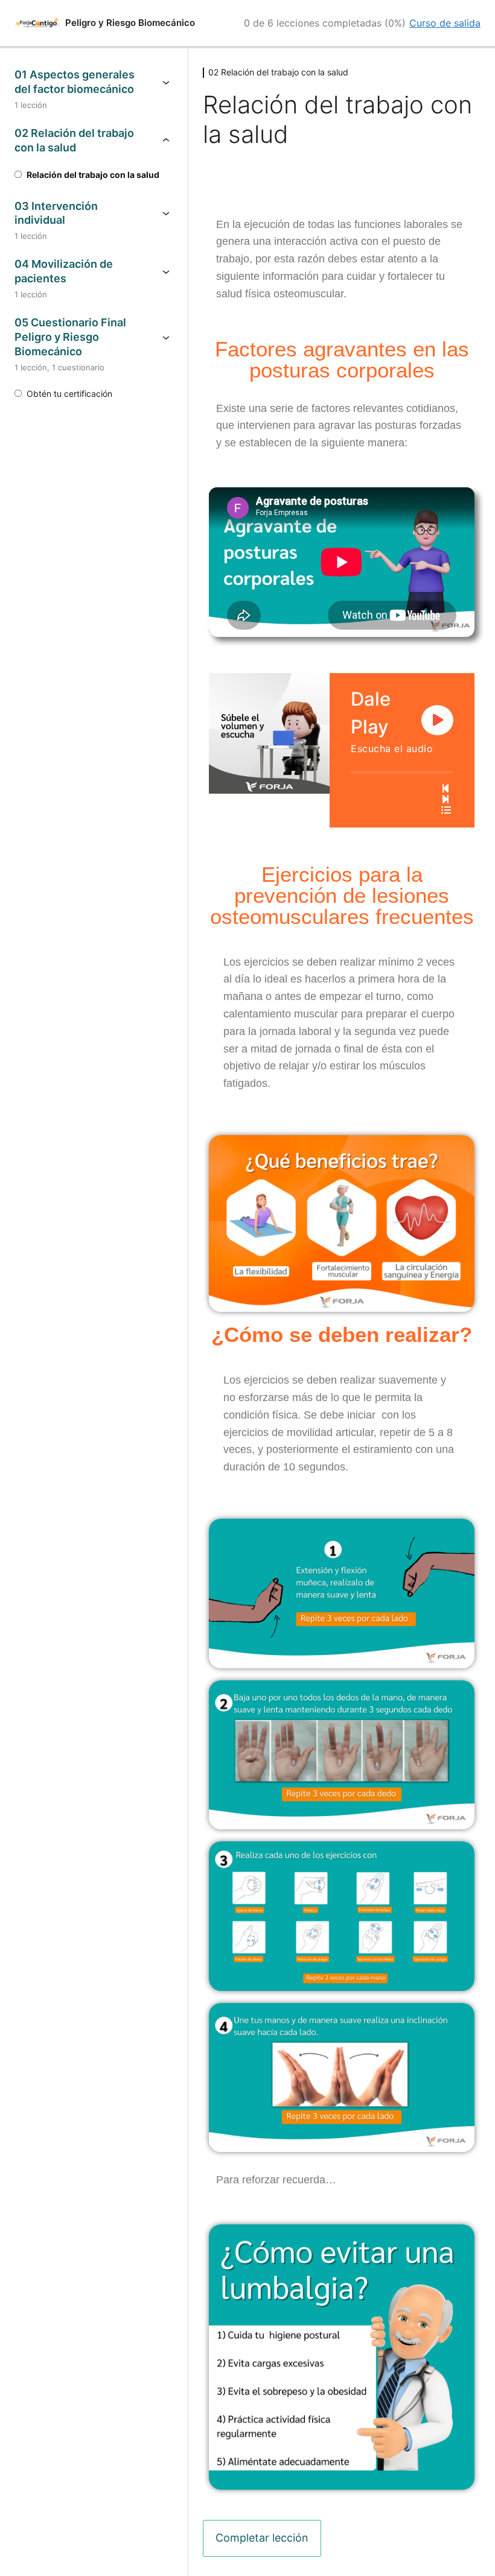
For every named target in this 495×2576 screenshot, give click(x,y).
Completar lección (262, 2538)
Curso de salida (445, 23)
